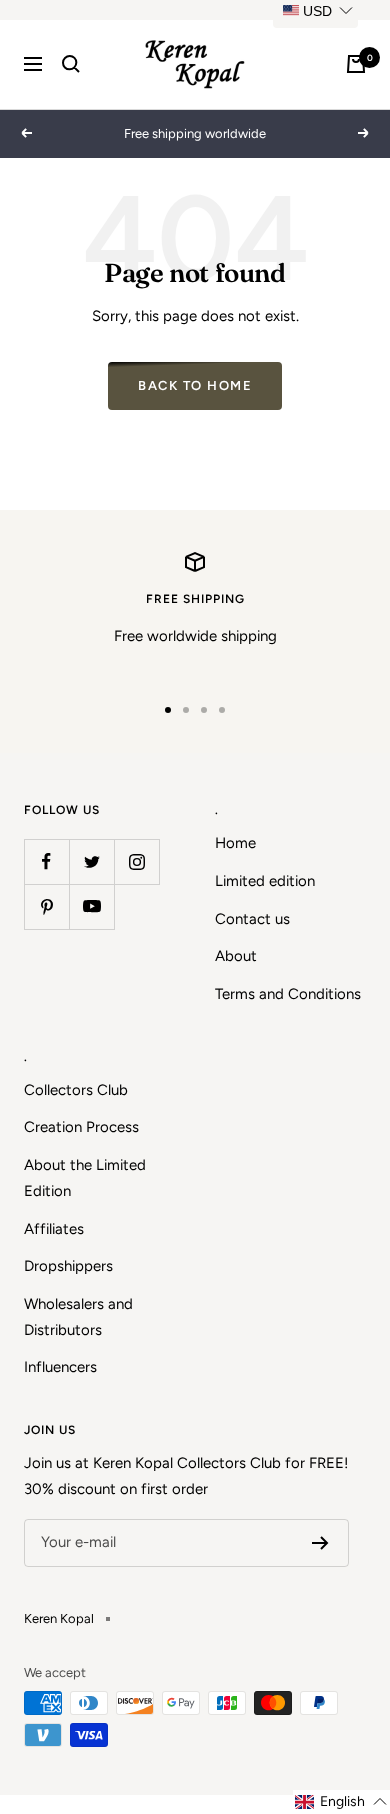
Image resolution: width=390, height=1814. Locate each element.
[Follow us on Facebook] (46, 861)
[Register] (320, 1543)
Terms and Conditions (288, 994)
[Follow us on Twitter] (91, 861)
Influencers (60, 1367)
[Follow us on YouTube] (91, 906)
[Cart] (356, 64)
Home (235, 843)
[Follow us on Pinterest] (46, 906)
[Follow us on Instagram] (136, 861)
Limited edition (265, 881)
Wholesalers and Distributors (78, 1317)
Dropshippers (68, 1266)
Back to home (195, 385)
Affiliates (54, 1229)
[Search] (71, 64)
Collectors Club (76, 1090)
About (236, 956)
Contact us (252, 919)
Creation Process (81, 1127)
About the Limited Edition (85, 1178)
